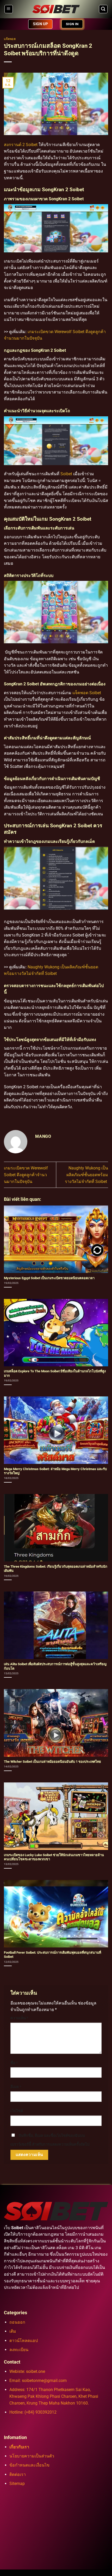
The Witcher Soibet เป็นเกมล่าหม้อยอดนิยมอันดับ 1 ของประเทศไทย (52, 1762)
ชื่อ (14, 2063)
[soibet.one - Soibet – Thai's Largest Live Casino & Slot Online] (56, 9)
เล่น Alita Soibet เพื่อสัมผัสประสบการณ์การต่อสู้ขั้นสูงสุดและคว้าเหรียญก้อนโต (55, 1666)
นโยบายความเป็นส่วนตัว (32, 2456)
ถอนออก (17, 2322)
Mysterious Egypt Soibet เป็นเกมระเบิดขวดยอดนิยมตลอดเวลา (50, 1278)
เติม (13, 2331)
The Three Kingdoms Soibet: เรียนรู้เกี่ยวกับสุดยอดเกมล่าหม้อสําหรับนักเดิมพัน (56, 1569)
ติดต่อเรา (18, 2474)
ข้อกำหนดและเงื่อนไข (29, 2465)
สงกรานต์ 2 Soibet (21, 145)
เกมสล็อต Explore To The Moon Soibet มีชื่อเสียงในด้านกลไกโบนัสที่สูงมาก (55, 1373)
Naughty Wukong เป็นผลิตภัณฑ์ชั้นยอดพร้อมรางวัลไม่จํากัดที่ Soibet (86, 1175)
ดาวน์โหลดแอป (24, 2341)
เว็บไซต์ (17, 2111)
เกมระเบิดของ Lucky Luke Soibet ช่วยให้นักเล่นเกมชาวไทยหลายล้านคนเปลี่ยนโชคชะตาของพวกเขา (54, 1857)
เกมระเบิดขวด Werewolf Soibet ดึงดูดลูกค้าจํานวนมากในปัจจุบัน (26, 1175)
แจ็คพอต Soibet (87, 693)
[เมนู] (9, 9)
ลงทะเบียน (19, 2350)
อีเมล (16, 2087)
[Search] (103, 9)
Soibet (66, 474)
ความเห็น (19, 2018)
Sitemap (17, 2484)
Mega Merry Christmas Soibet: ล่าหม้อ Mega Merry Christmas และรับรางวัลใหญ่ (55, 1471)
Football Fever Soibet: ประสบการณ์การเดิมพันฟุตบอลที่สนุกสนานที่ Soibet (52, 1955)
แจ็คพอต (10, 39)
